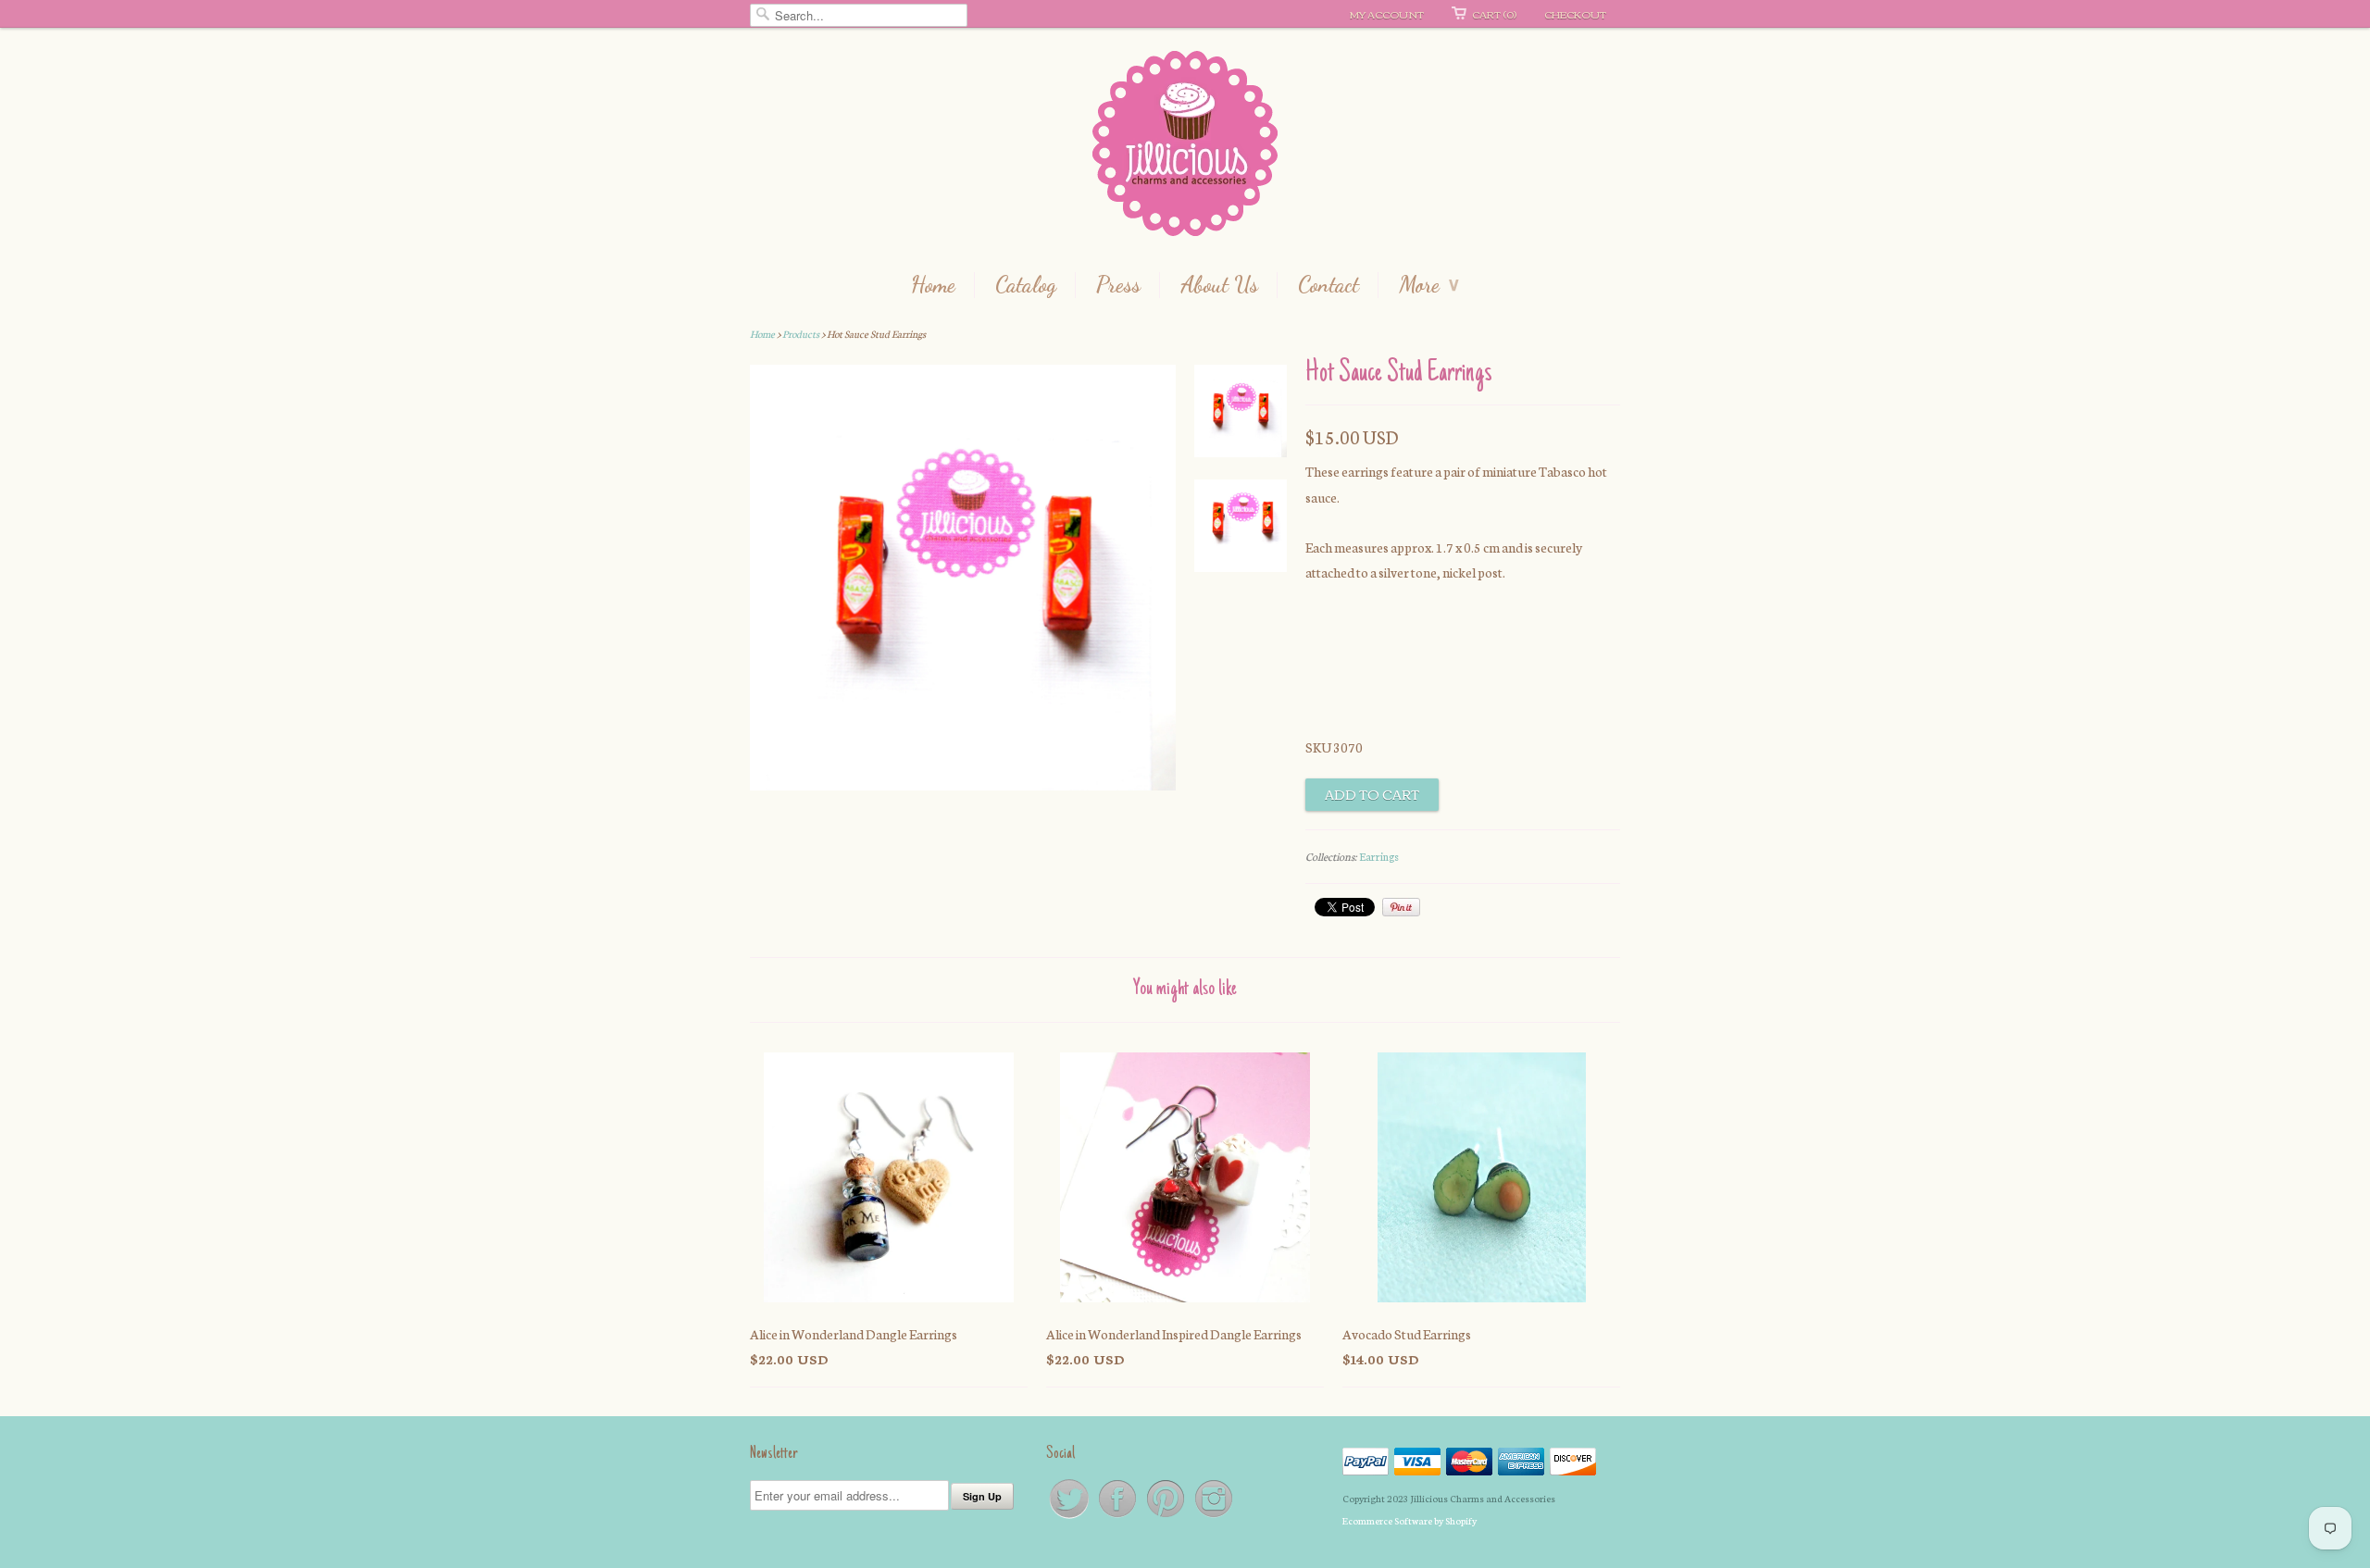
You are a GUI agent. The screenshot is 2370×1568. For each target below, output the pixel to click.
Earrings (1379, 856)
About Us (1219, 285)
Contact (1328, 285)
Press (1118, 285)
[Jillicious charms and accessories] (1185, 148)
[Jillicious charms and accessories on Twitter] (1070, 1517)
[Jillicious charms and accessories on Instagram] (1214, 1517)
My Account (1387, 14)
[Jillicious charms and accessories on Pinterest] (1166, 1517)
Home (933, 285)
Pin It (1401, 907)
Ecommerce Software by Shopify (1410, 1520)
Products (801, 334)
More (1429, 285)
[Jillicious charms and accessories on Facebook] (1118, 1517)
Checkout (1575, 14)
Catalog (1026, 285)
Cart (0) (1494, 14)
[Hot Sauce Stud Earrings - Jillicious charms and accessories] (1241, 415)
